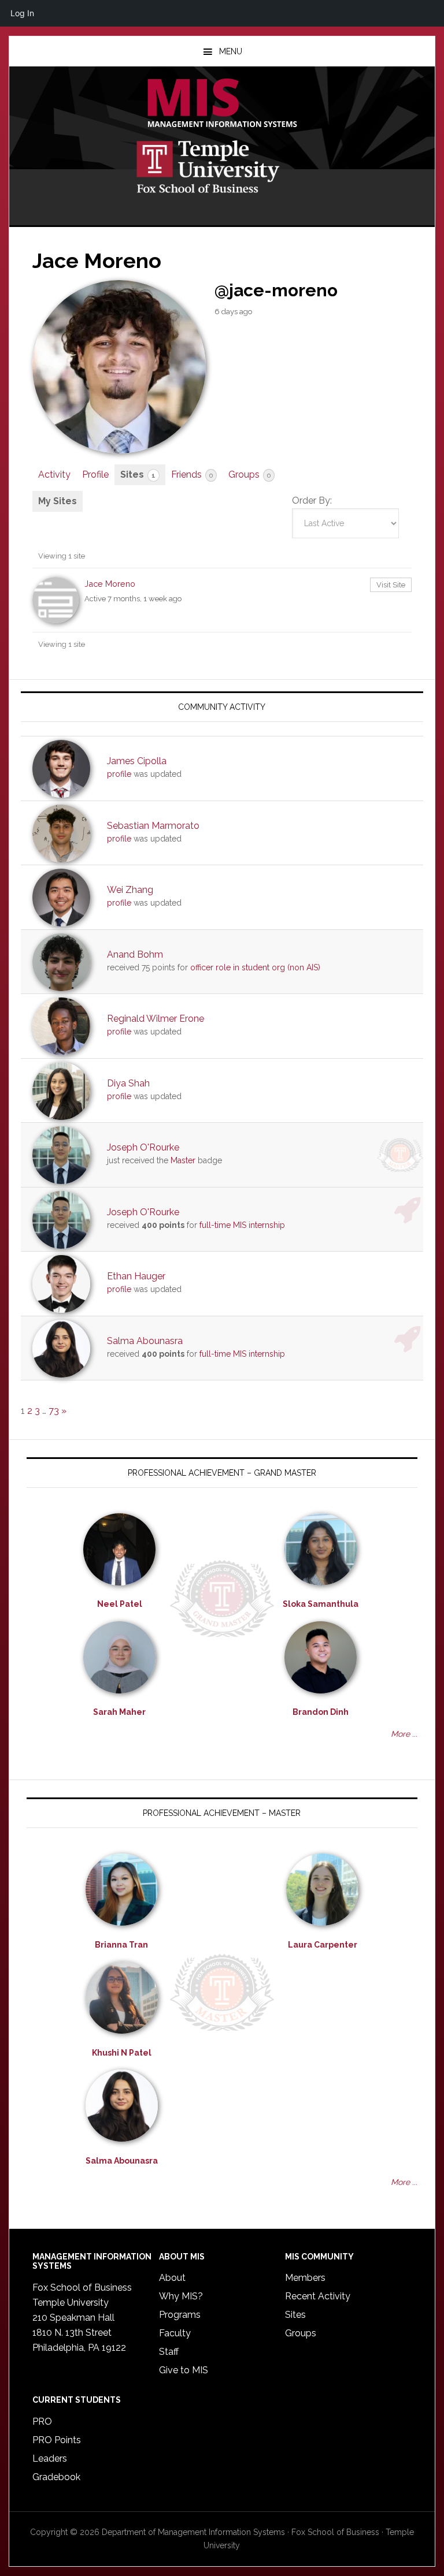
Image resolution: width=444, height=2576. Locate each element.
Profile (95, 474)
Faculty (175, 2333)
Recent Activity (318, 2296)
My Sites (58, 501)
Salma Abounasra (145, 1341)
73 (54, 1411)
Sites (138, 474)
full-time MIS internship (242, 1225)
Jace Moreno (110, 584)
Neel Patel (120, 1604)
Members (305, 2278)
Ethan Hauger (136, 1276)
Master (183, 1160)
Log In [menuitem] (22, 13)
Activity (54, 474)
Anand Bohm (135, 954)
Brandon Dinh (321, 1712)
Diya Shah (128, 1083)
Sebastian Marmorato (153, 826)
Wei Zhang (130, 890)
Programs (180, 2315)
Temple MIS (222, 104)
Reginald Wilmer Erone (156, 1019)
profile (119, 774)
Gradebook (56, 2477)
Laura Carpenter (323, 1945)
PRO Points (57, 2440)
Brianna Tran (121, 1945)
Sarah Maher (119, 1712)
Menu (231, 51)
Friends (192, 474)
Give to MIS (184, 2370)
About (172, 2278)
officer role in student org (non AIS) (255, 967)
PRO (42, 2421)
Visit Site (391, 585)
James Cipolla (137, 761)
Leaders (50, 2458)
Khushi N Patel (122, 2053)
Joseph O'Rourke (143, 1147)
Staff (169, 2352)
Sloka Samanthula (321, 1604)
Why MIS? (181, 2296)
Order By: (312, 500)
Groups (249, 474)
